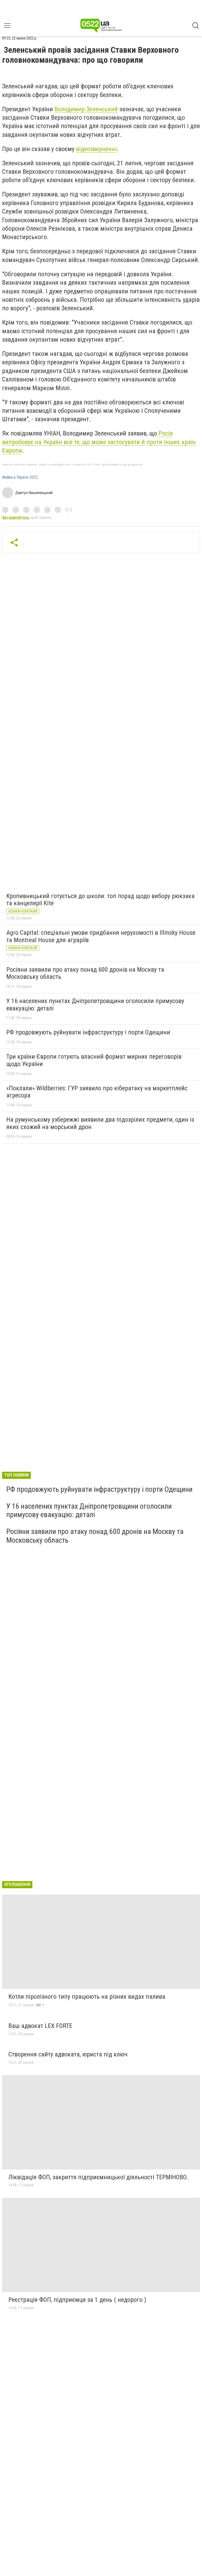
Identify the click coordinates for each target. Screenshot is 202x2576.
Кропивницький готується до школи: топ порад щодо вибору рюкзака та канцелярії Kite (100, 900)
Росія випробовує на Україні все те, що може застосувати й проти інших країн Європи (99, 442)
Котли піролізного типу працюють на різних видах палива (87, 1997)
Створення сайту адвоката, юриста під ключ (68, 2054)
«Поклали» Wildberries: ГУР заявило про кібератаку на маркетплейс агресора (97, 1092)
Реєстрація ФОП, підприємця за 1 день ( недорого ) (77, 2300)
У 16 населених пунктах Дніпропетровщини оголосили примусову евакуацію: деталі (95, 1005)
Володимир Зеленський (86, 109)
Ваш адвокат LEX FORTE (40, 2026)
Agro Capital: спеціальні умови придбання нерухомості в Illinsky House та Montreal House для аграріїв (101, 936)
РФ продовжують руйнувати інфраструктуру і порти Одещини (88, 1032)
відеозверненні (96, 149)
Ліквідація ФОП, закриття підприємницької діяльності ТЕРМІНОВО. (99, 2177)
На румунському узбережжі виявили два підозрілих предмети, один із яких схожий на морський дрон (100, 1123)
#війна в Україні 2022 (20, 477)
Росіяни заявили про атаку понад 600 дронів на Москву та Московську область (85, 973)
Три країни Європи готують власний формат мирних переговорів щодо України (94, 1060)
